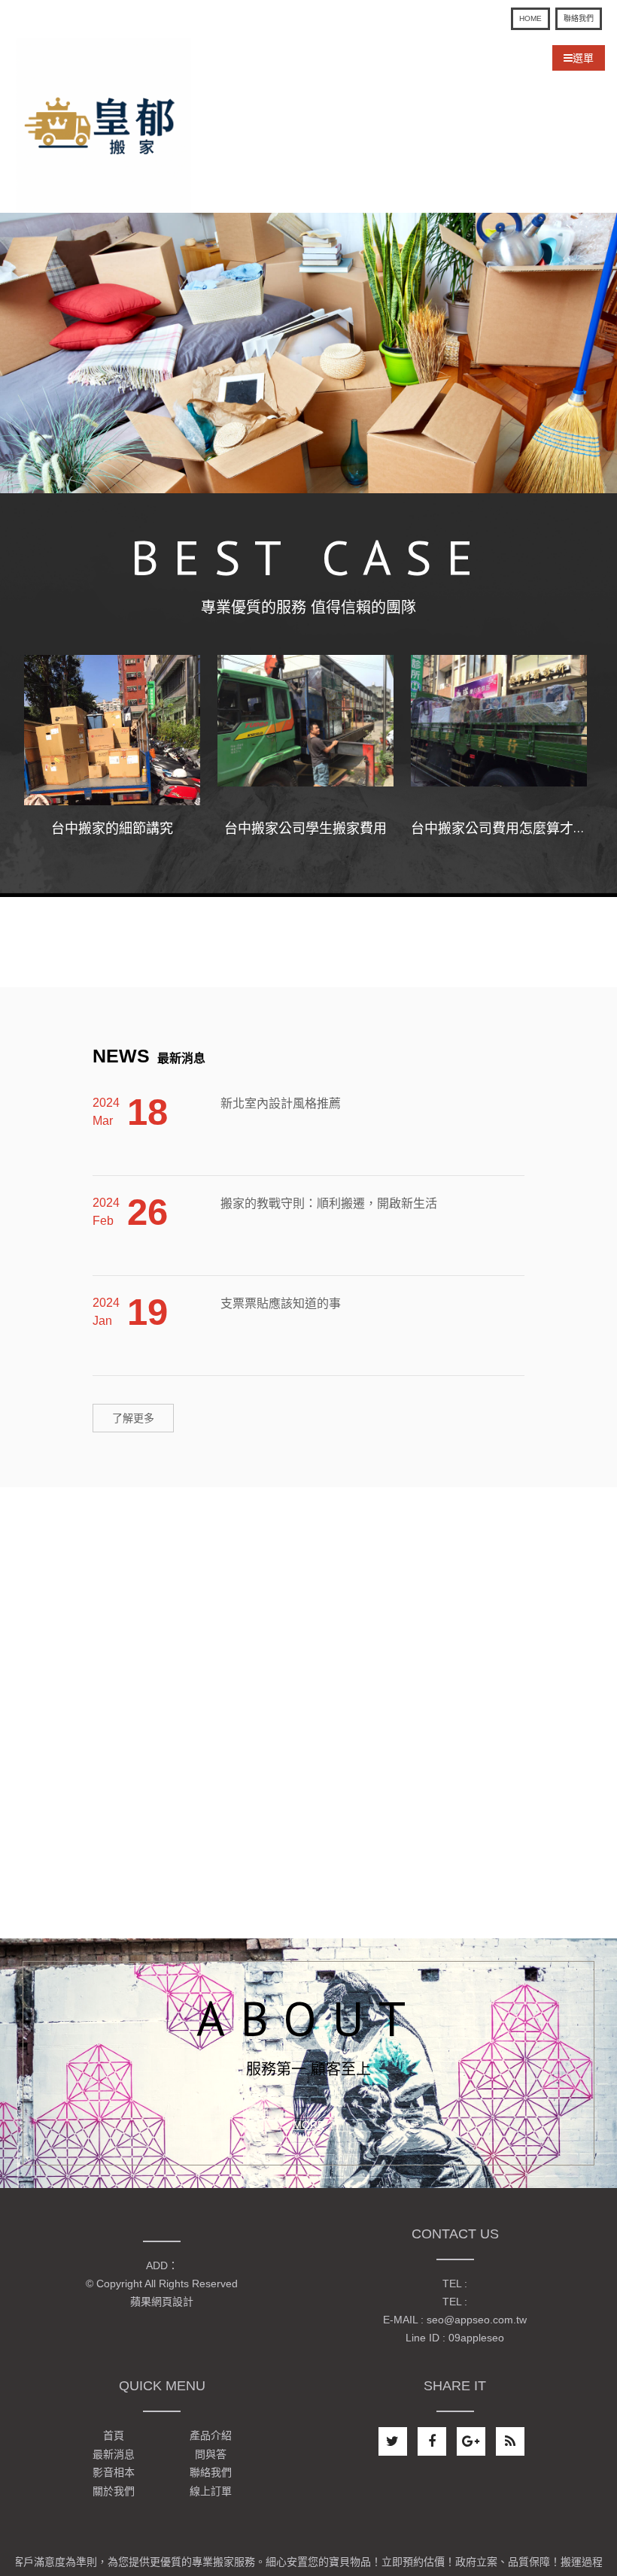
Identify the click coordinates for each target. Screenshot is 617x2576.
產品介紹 (211, 2436)
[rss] (510, 2441)
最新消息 (149, 1058)
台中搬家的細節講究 (112, 829)
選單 (583, 58)
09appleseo (476, 2338)
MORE (308, 2125)
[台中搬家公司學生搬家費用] (305, 730)
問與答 (211, 2454)
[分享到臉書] (432, 2441)
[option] (308, 353)
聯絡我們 (579, 18)
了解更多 (133, 1418)
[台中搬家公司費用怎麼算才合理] (499, 730)
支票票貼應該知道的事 (281, 1276)
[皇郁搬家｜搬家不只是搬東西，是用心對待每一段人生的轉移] (104, 124)
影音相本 (114, 2473)
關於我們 (114, 2491)
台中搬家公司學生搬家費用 (305, 829)
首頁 (114, 2436)
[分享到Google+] (471, 2441)
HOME (530, 18)
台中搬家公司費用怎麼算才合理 (506, 829)
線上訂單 (211, 2491)
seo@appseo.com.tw (477, 2320)
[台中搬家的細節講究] (112, 730)
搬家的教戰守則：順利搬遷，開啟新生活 (329, 1176)
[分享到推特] (393, 2441)
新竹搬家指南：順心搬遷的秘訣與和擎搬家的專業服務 (365, 1376)
